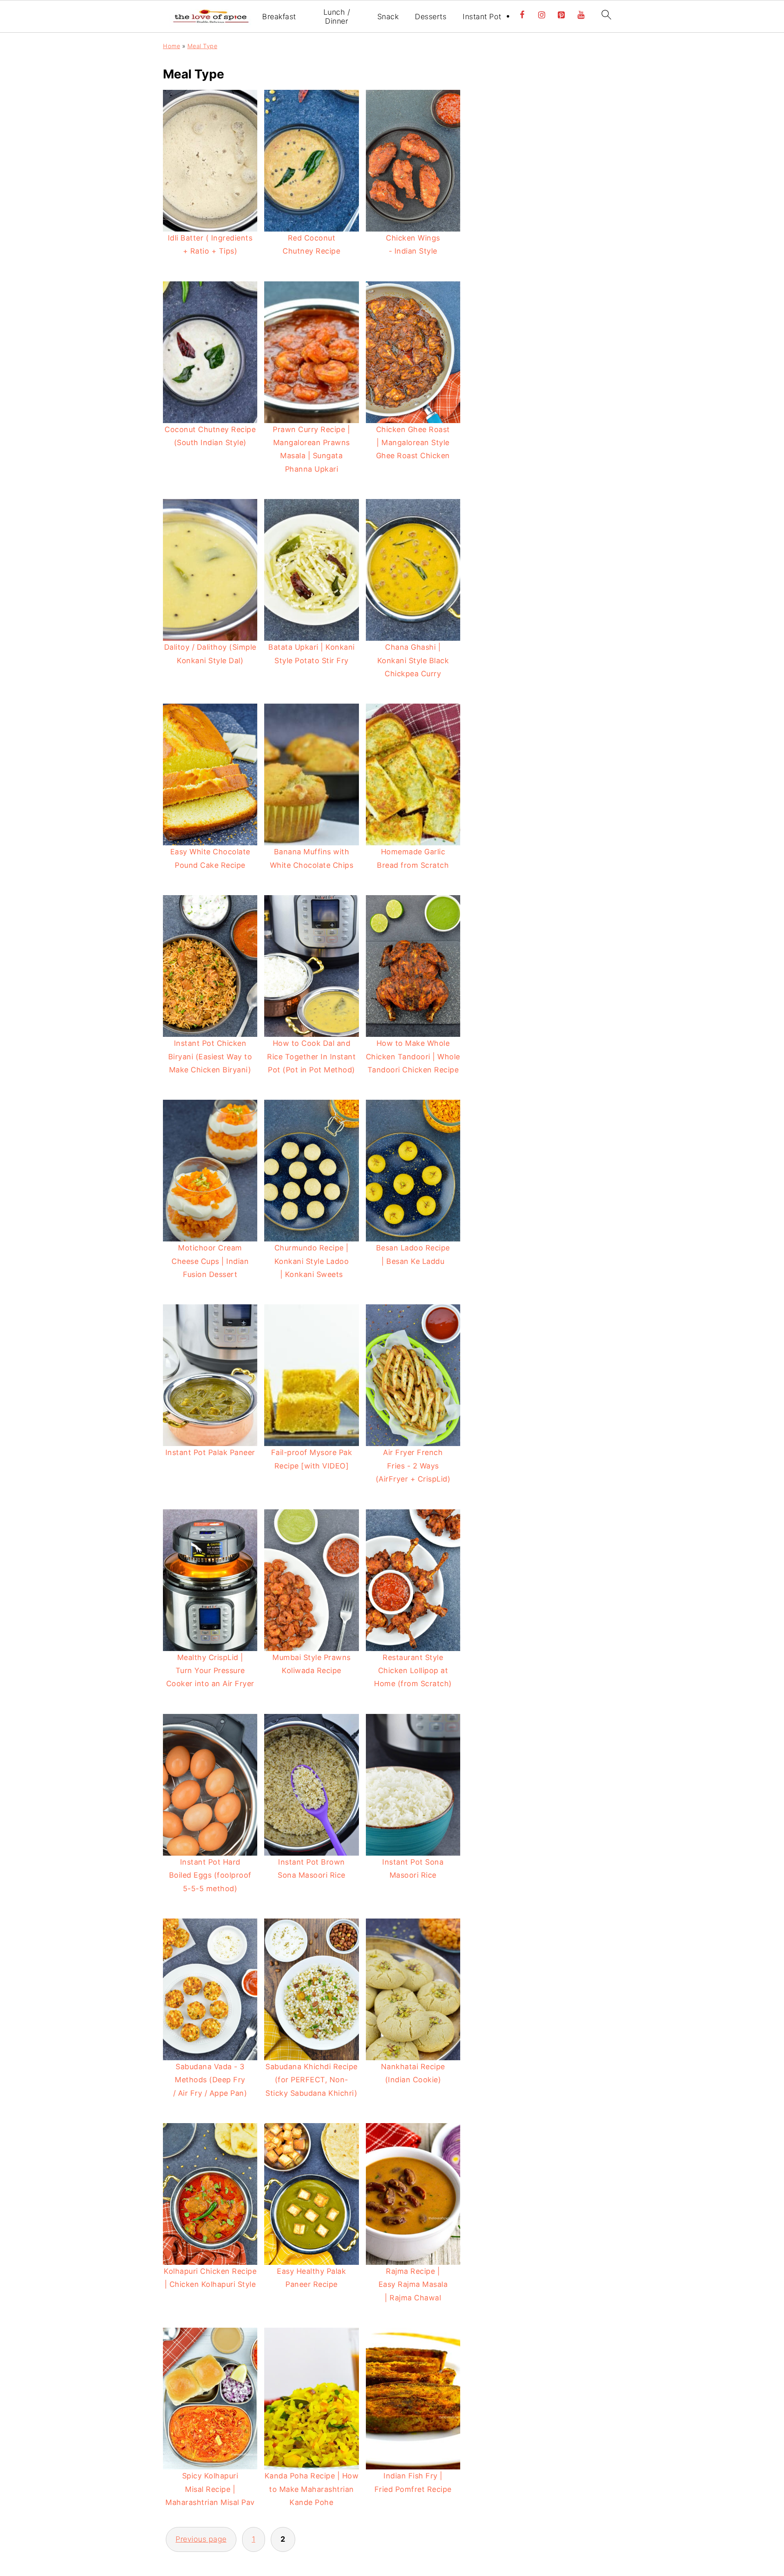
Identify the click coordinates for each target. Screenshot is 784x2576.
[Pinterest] (561, 15)
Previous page (201, 2539)
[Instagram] (542, 15)
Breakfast (279, 17)
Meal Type (203, 46)
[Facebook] (522, 15)
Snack (388, 17)
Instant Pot (482, 17)
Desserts (431, 17)
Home (171, 46)
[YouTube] (581, 15)
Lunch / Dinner (337, 17)
